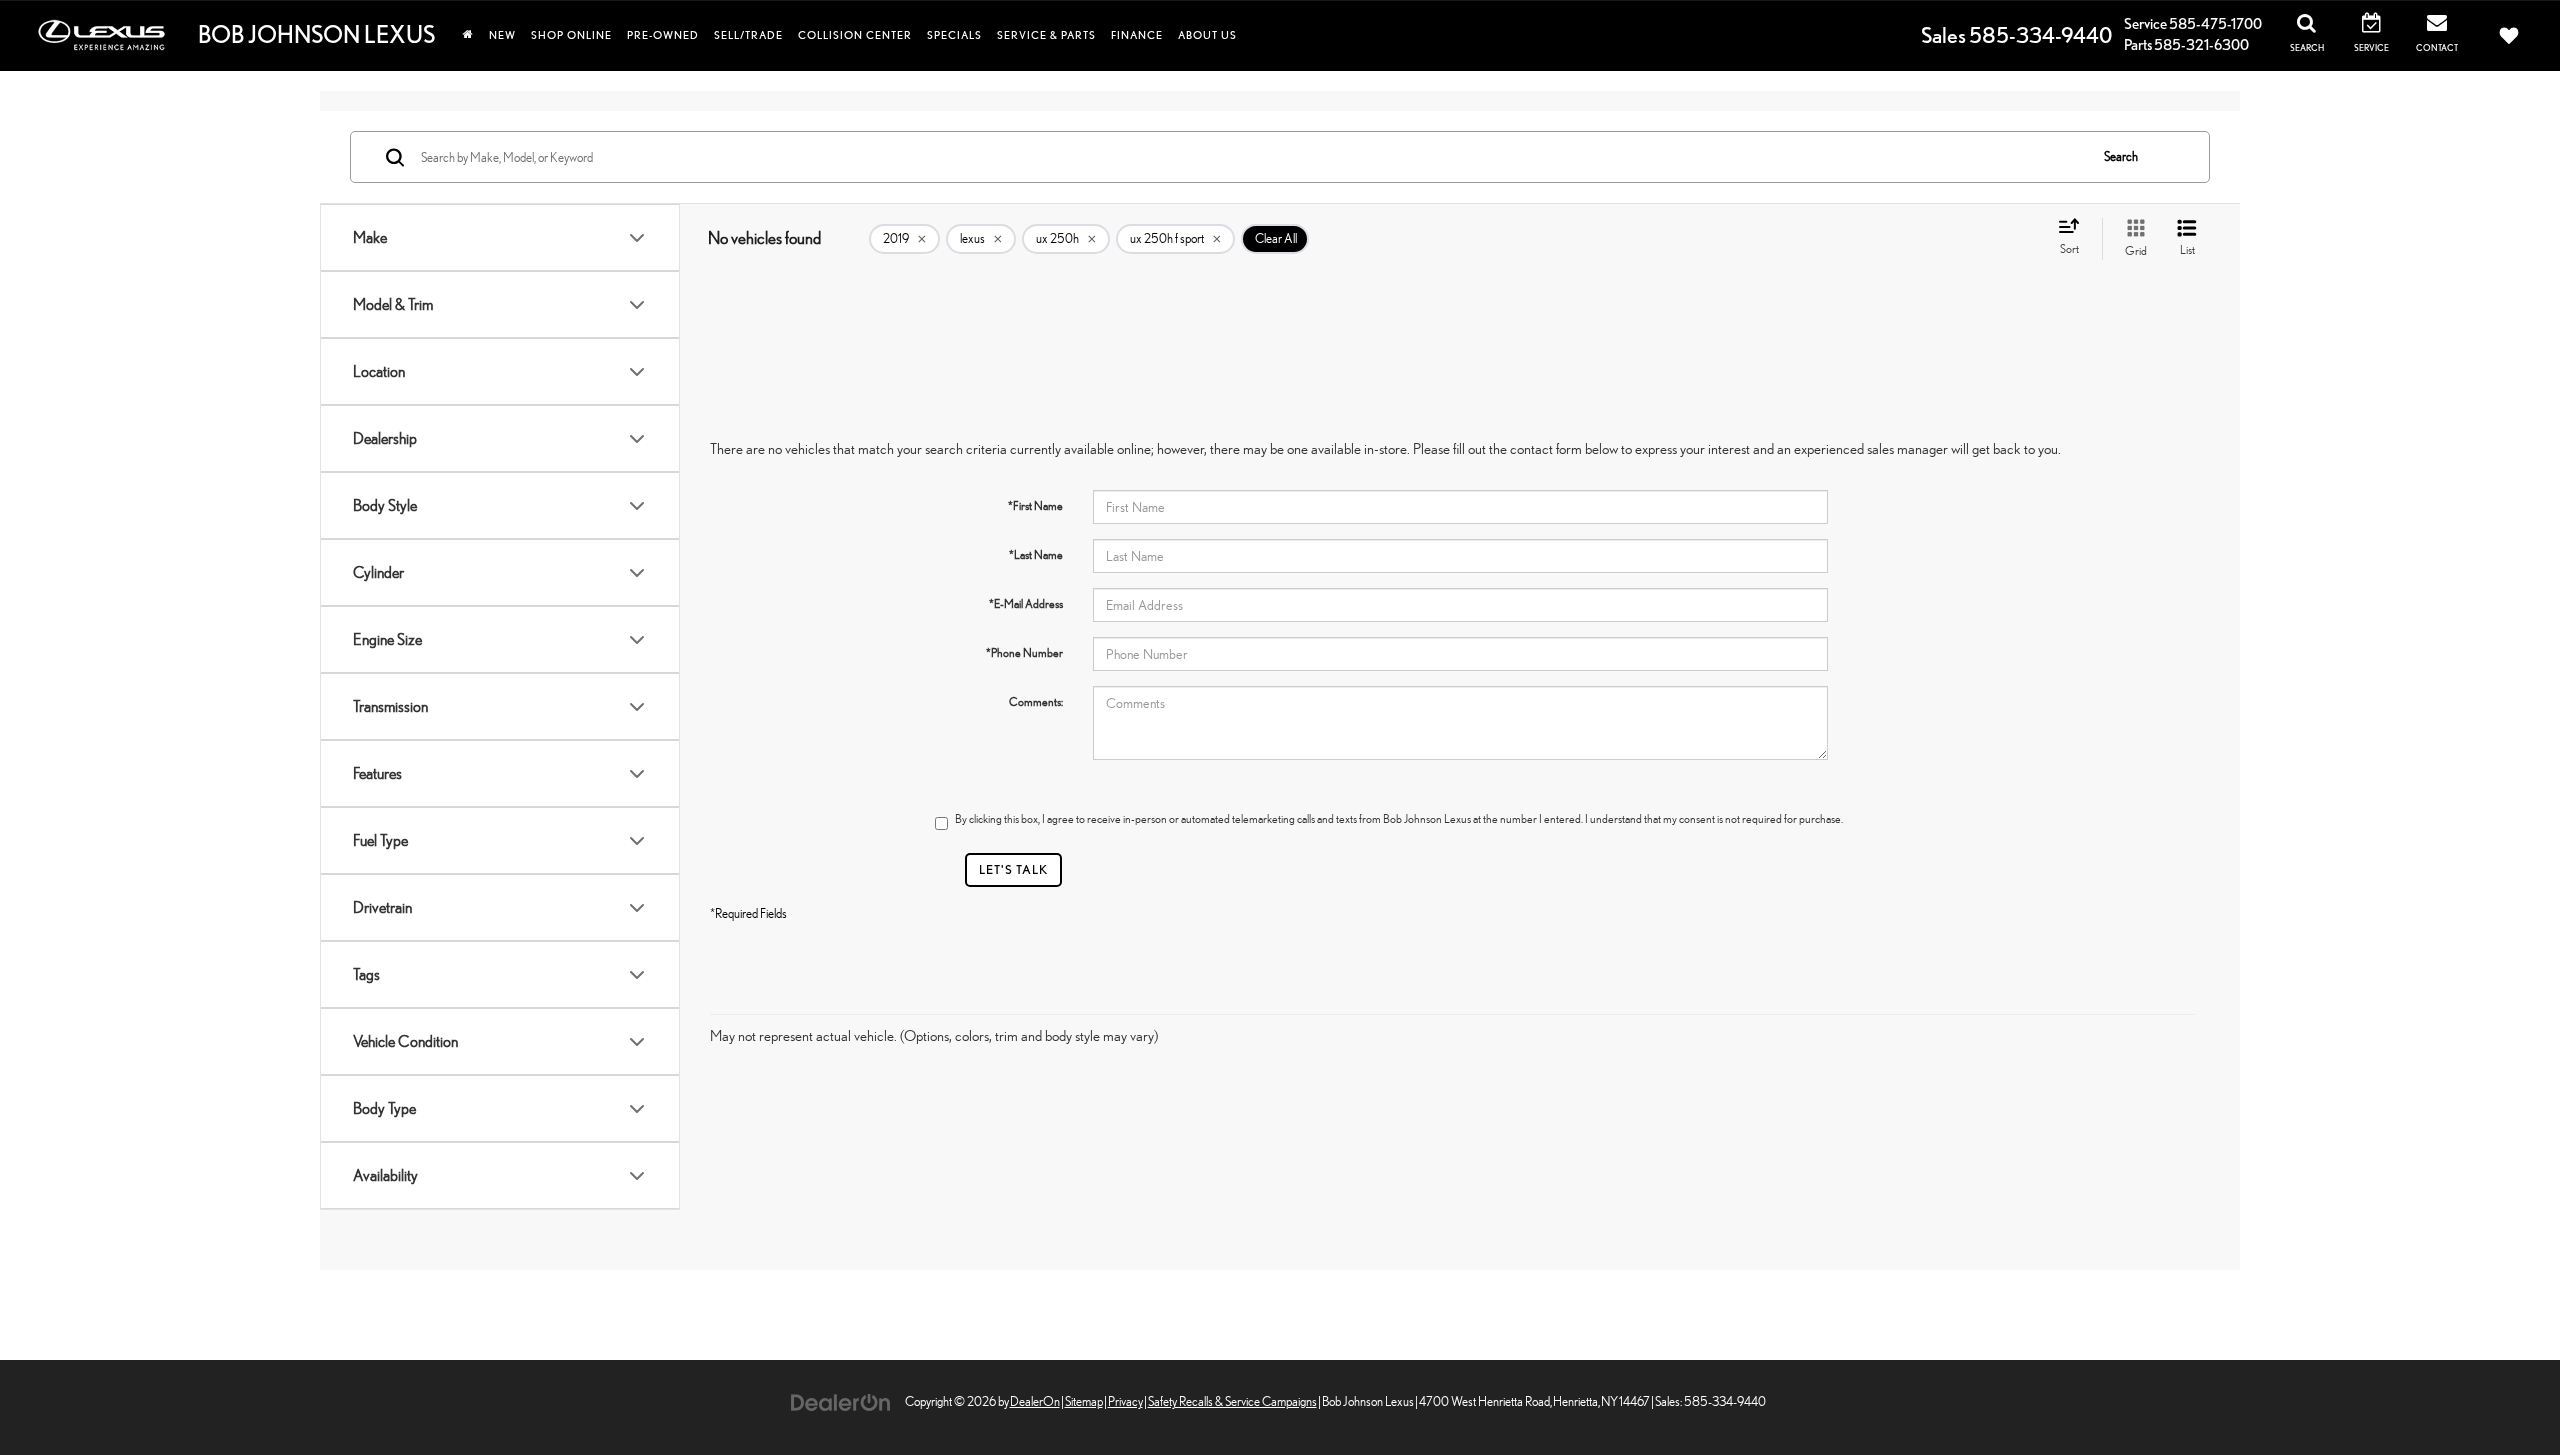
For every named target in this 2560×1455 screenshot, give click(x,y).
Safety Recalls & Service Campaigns (1232, 1401)
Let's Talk (1013, 869)
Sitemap (1084, 1401)
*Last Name (1036, 555)
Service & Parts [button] (1046, 35)
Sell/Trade (748, 35)
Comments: (1036, 702)
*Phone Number (1024, 653)
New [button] (502, 35)
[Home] (468, 35)
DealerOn (1035, 1401)
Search (2121, 156)
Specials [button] (954, 35)
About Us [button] (1207, 35)
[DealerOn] (841, 1400)
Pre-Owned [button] (663, 35)
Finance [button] (1137, 35)
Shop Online (571, 35)
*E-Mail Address (1026, 604)
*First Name (1035, 506)
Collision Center (855, 35)
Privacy (1125, 1401)
